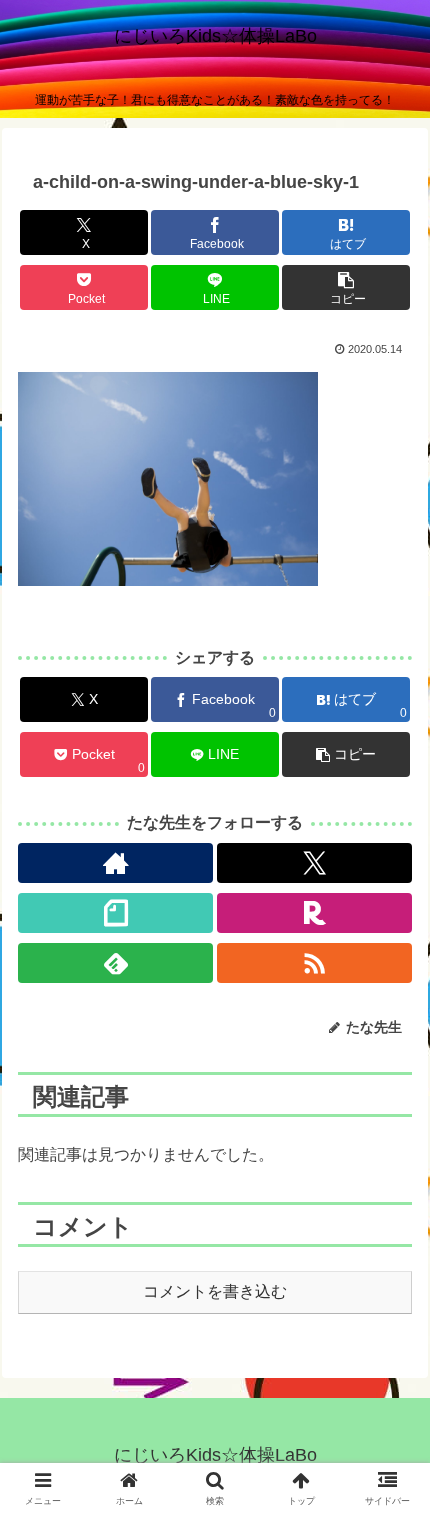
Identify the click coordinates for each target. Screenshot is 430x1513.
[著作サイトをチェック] (115, 863)
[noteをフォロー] (115, 913)
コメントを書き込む (215, 1291)
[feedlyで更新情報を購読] (115, 963)
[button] (346, 287)
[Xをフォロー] (314, 863)
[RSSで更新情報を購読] (314, 963)
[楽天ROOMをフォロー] (314, 913)
